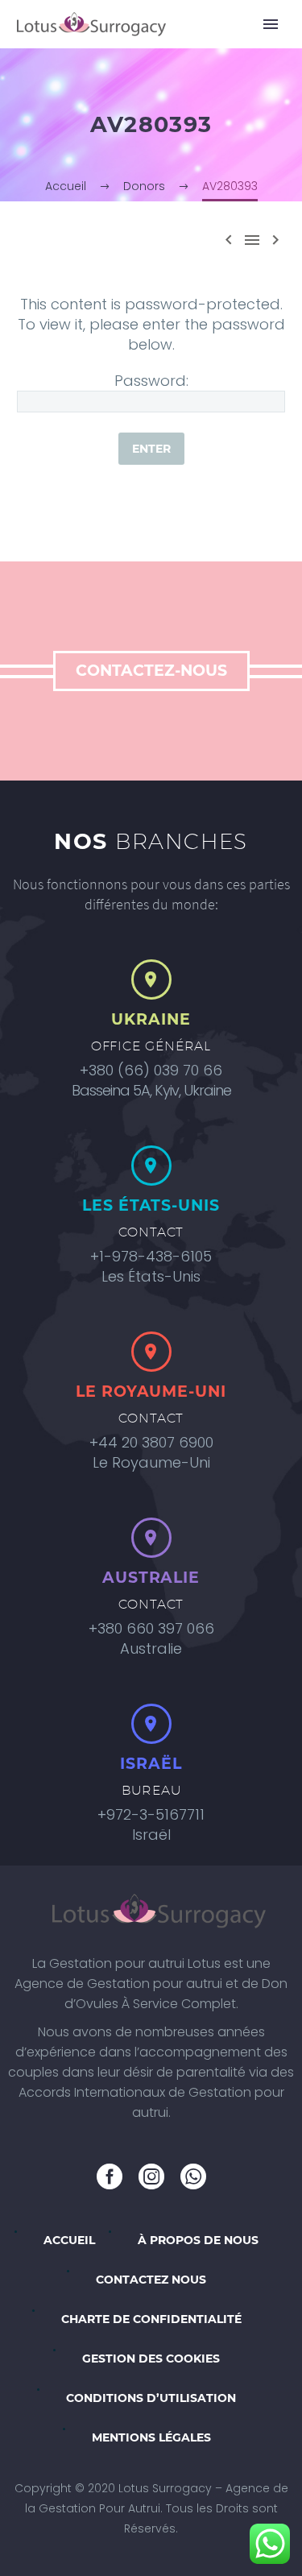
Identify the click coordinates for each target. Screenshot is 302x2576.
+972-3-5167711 (151, 1814)
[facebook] (110, 2176)
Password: (151, 381)
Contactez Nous (151, 2280)
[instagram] (151, 2176)
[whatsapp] (193, 2176)
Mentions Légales (151, 2437)
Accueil (69, 2240)
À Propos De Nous (198, 2240)
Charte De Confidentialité (151, 2319)
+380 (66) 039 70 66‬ (151, 1070)
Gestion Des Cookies (151, 2359)
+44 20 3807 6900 (151, 1442)
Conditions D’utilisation (151, 2398)
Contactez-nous (151, 671)
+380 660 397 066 (151, 1628)
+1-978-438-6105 (151, 1256)
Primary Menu (271, 24)
